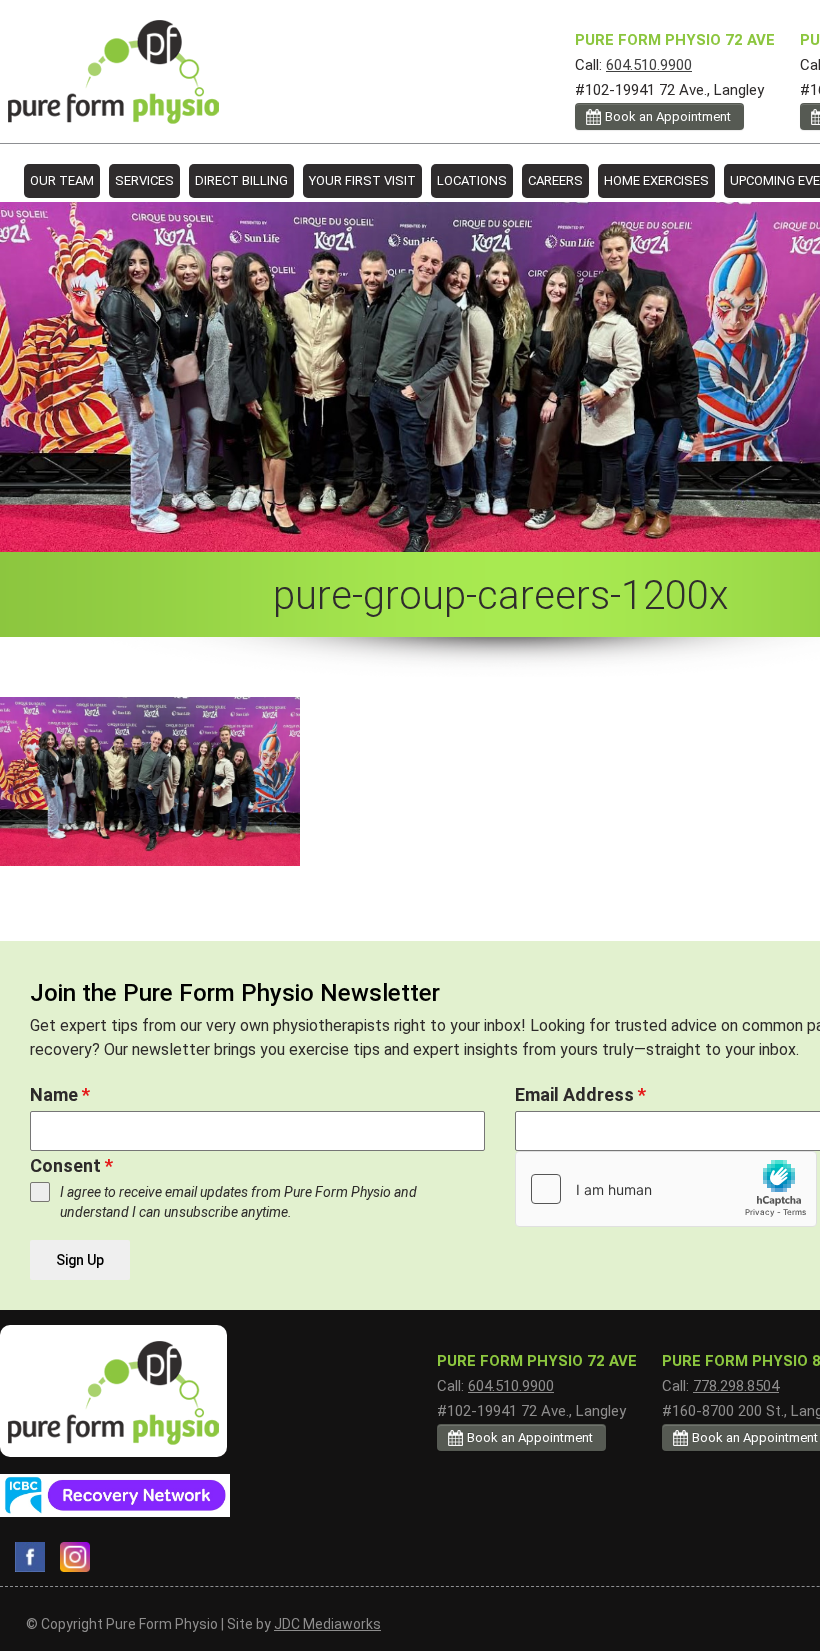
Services (144, 180)
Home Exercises (656, 180)
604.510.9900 (649, 65)
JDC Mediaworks (327, 1624)
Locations (472, 180)
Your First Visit (362, 180)
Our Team (62, 180)
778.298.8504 (736, 1386)
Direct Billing (241, 180)
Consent (71, 1165)
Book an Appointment (668, 116)
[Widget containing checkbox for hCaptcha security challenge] (666, 1189)
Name (60, 1094)
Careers (555, 180)
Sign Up (80, 1260)
